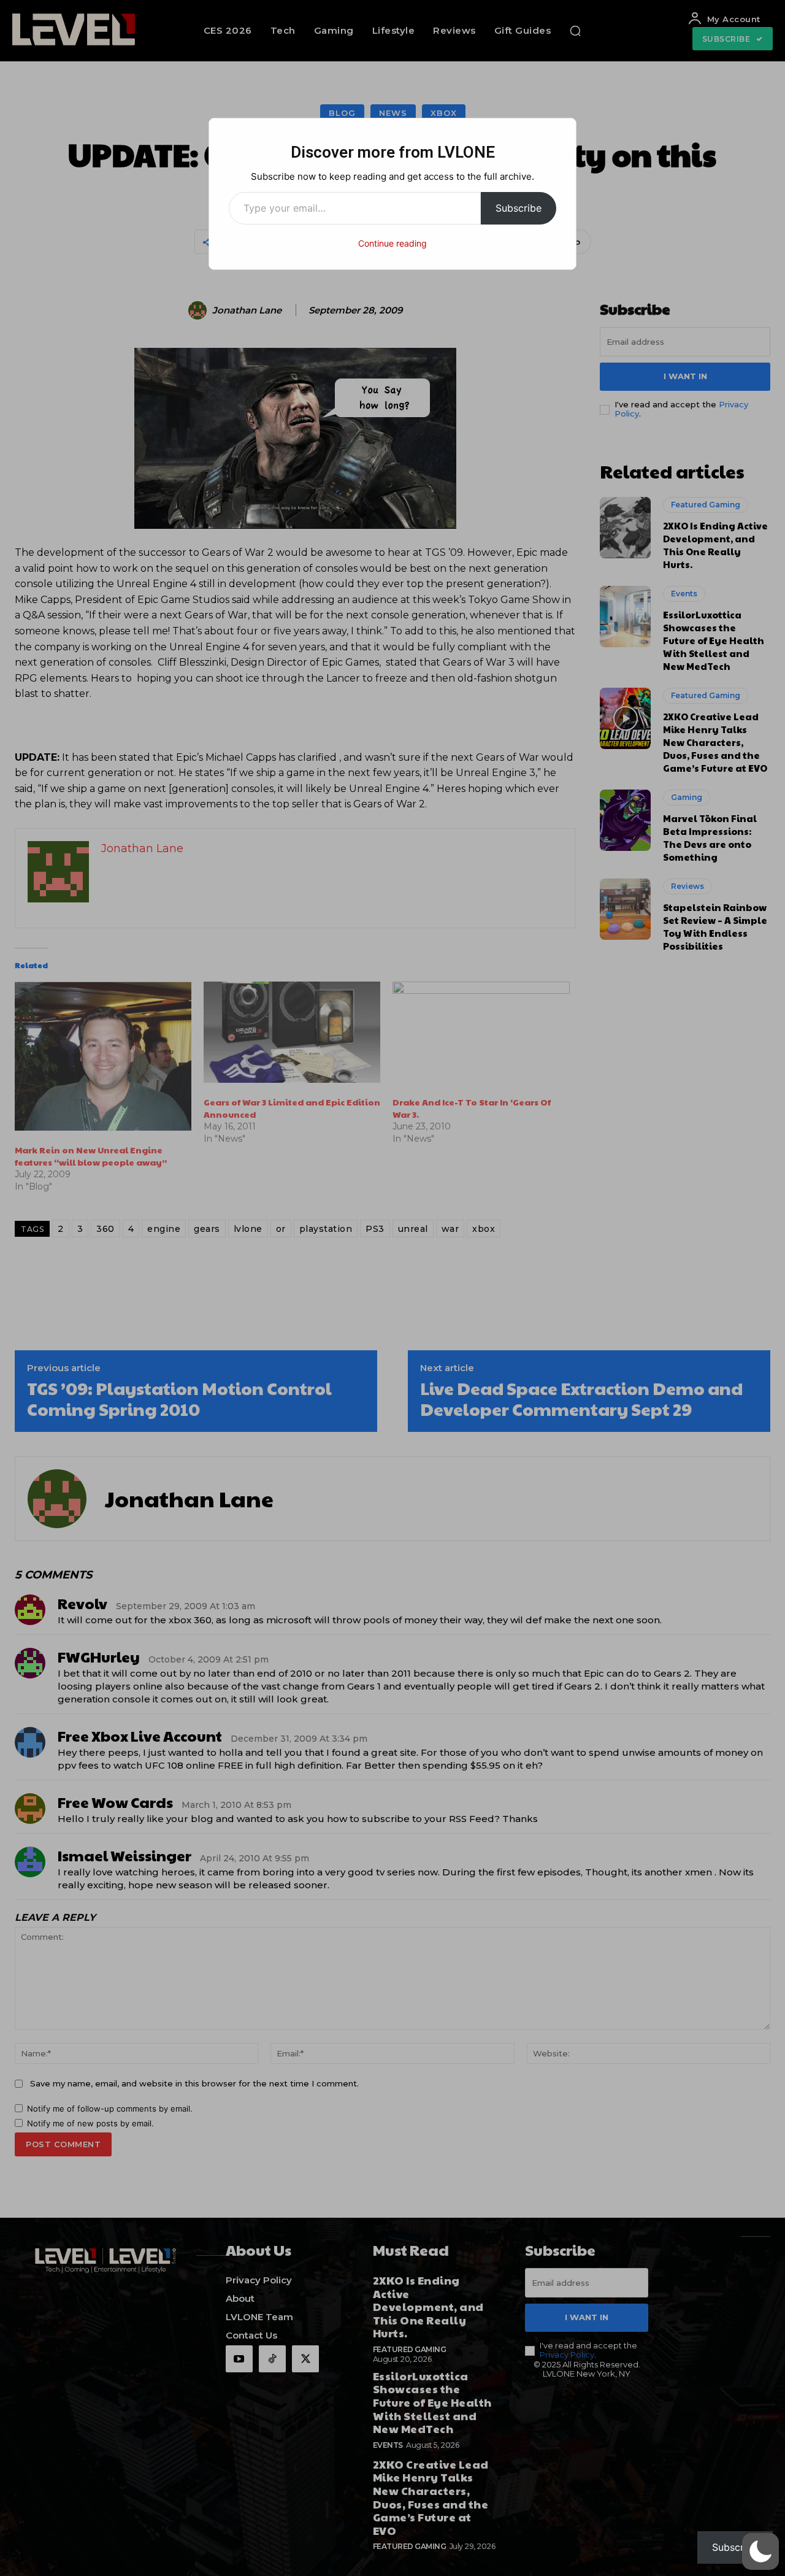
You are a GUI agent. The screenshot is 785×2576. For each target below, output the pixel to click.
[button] (760, 2551)
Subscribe (519, 208)
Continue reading (392, 243)
